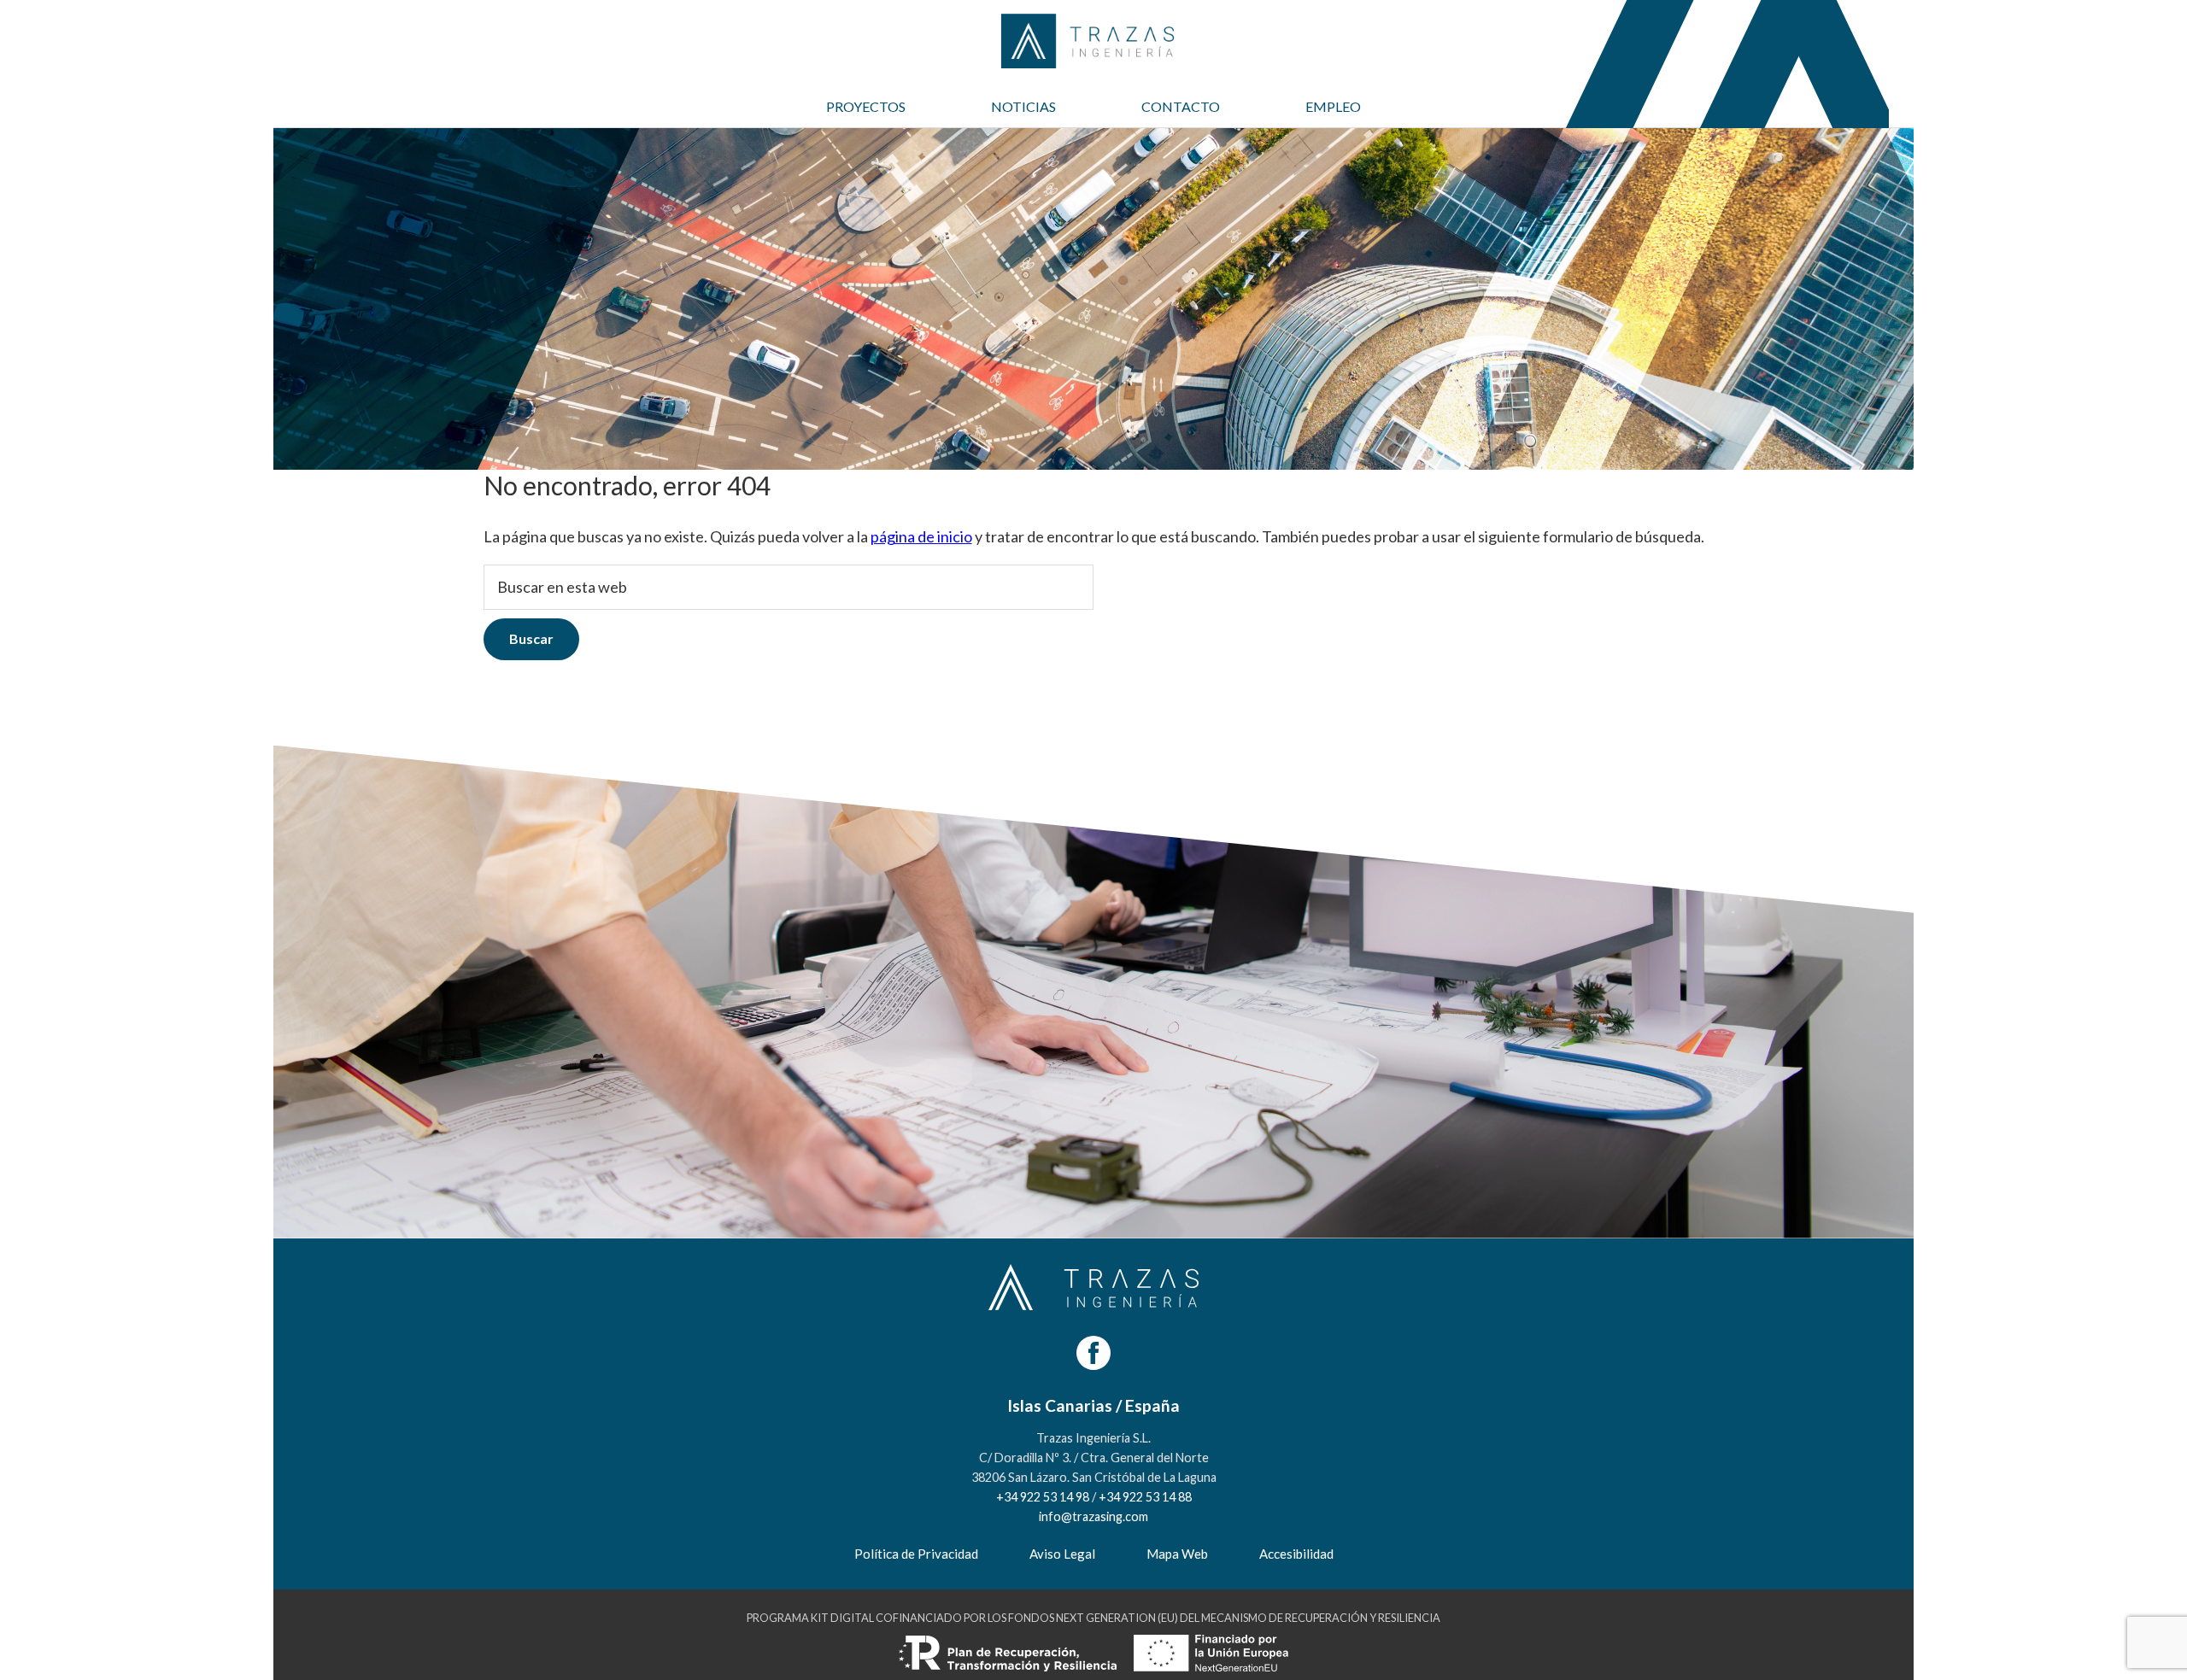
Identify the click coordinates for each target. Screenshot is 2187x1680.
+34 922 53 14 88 (1145, 1497)
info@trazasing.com (1093, 1516)
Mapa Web (1177, 1554)
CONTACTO (1181, 106)
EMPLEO (1333, 106)
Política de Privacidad (916, 1554)
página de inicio (921, 536)
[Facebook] (1093, 1353)
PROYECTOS (866, 106)
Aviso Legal (1062, 1554)
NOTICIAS (1023, 106)
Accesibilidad (1296, 1554)
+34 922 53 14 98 (1043, 1497)
